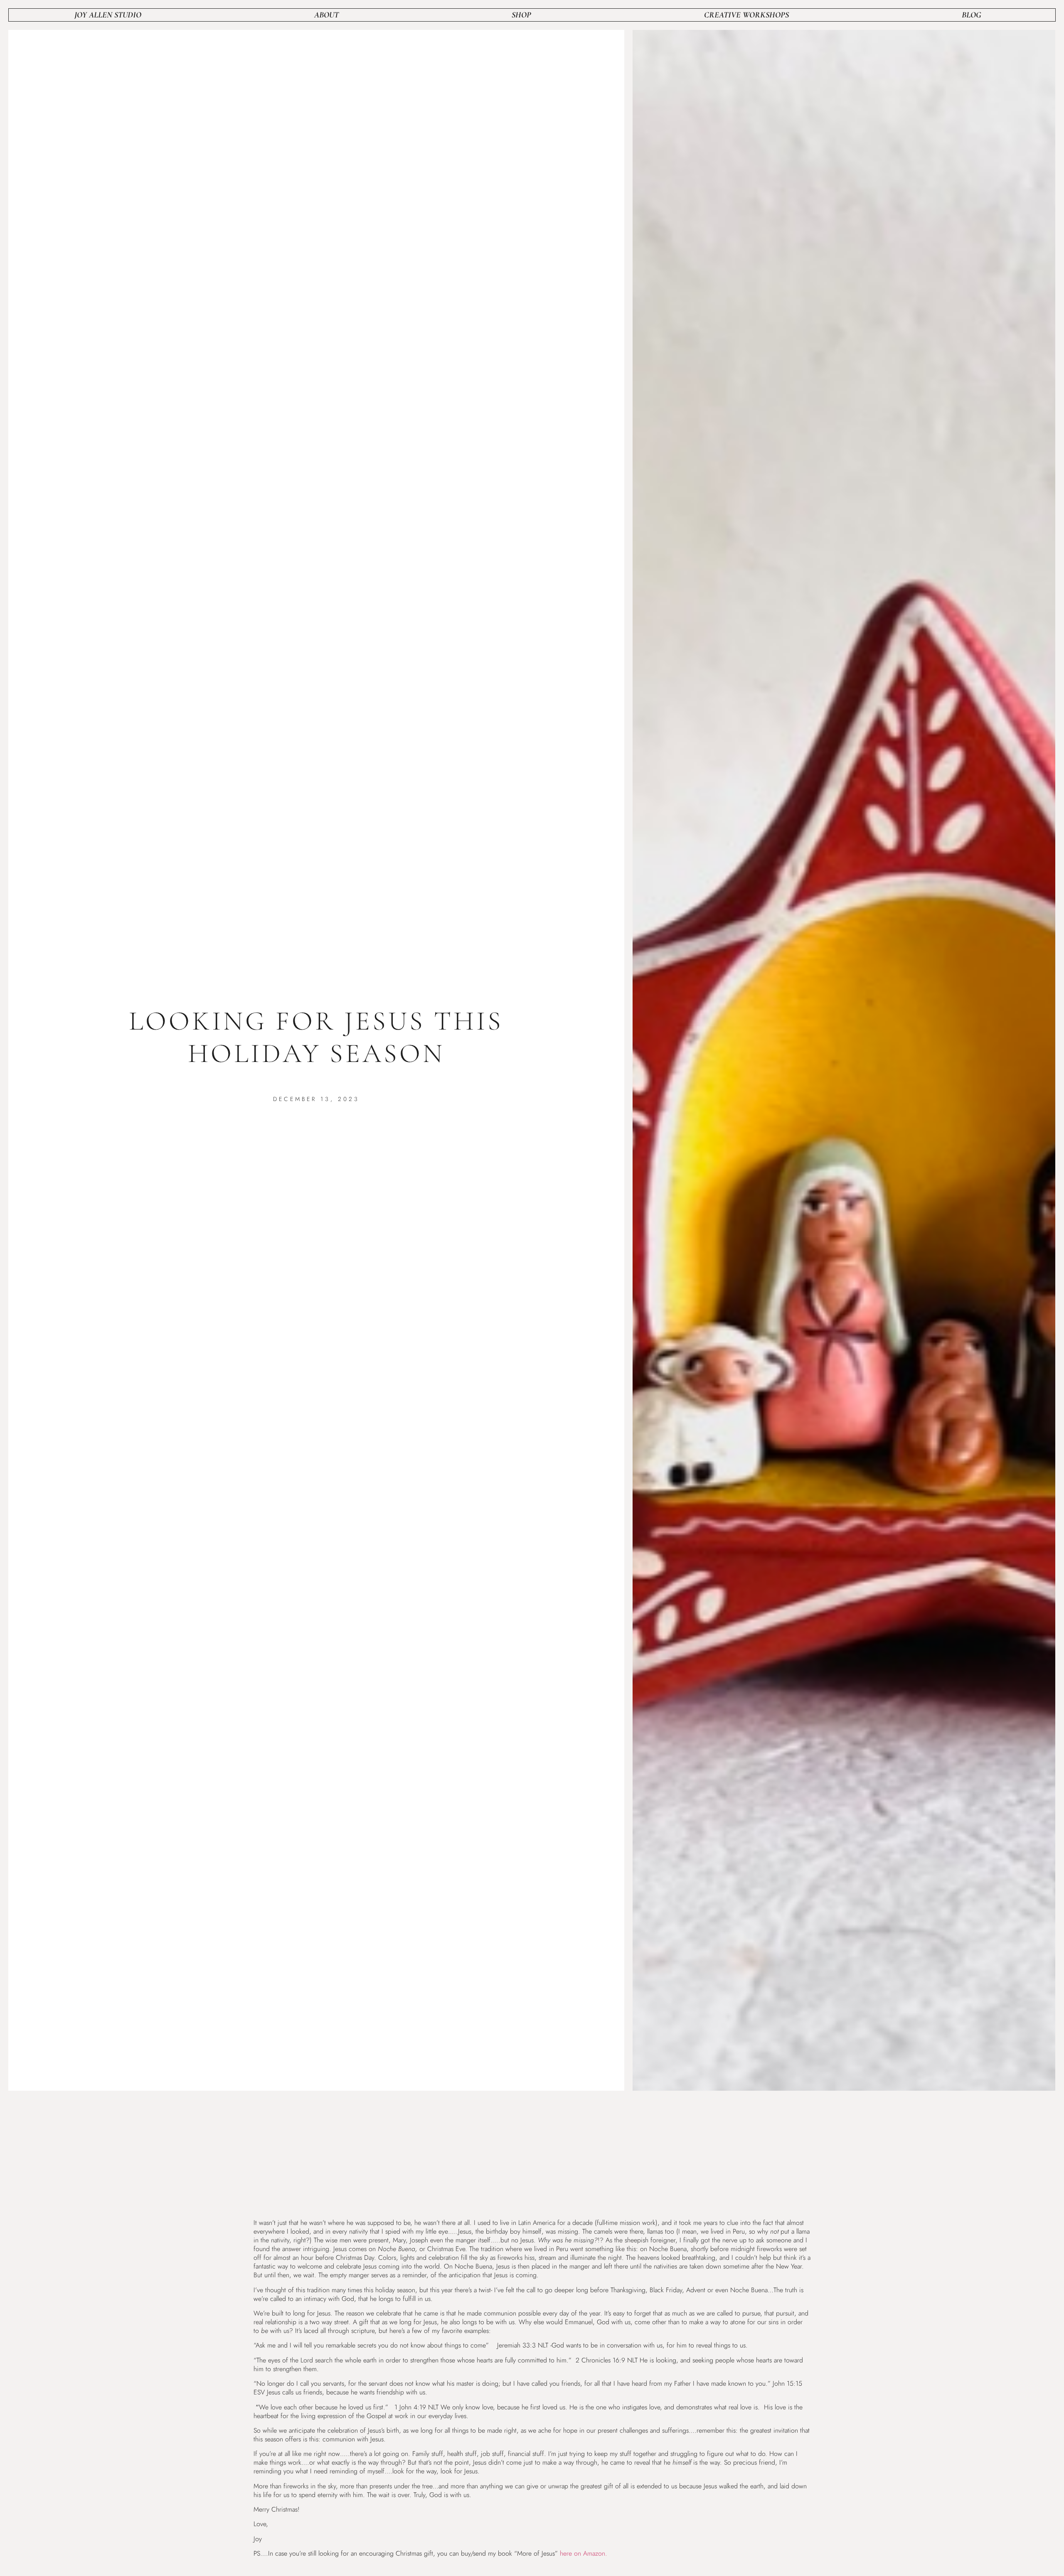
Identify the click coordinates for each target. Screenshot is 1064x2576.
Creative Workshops (746, 15)
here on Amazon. (584, 2553)
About (326, 15)
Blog (972, 15)
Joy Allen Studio (108, 15)
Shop (521, 15)
